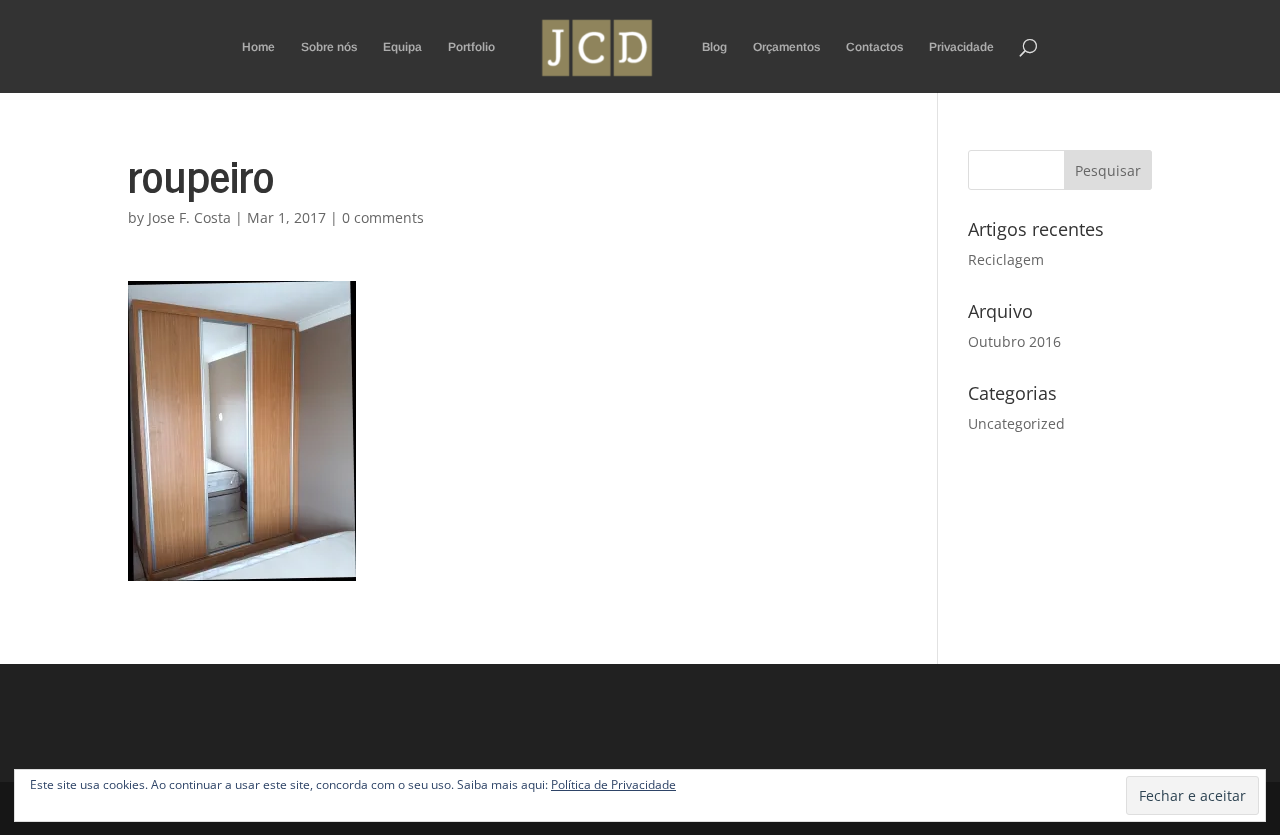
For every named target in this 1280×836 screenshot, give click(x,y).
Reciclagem (1006, 259)
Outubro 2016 (1014, 341)
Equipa (402, 47)
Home (258, 47)
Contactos (874, 47)
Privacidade (961, 47)
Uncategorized (1016, 423)
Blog (714, 47)
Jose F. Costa (189, 217)
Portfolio (471, 47)
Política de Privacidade (613, 784)
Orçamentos (786, 47)
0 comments (383, 217)
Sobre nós (329, 47)
